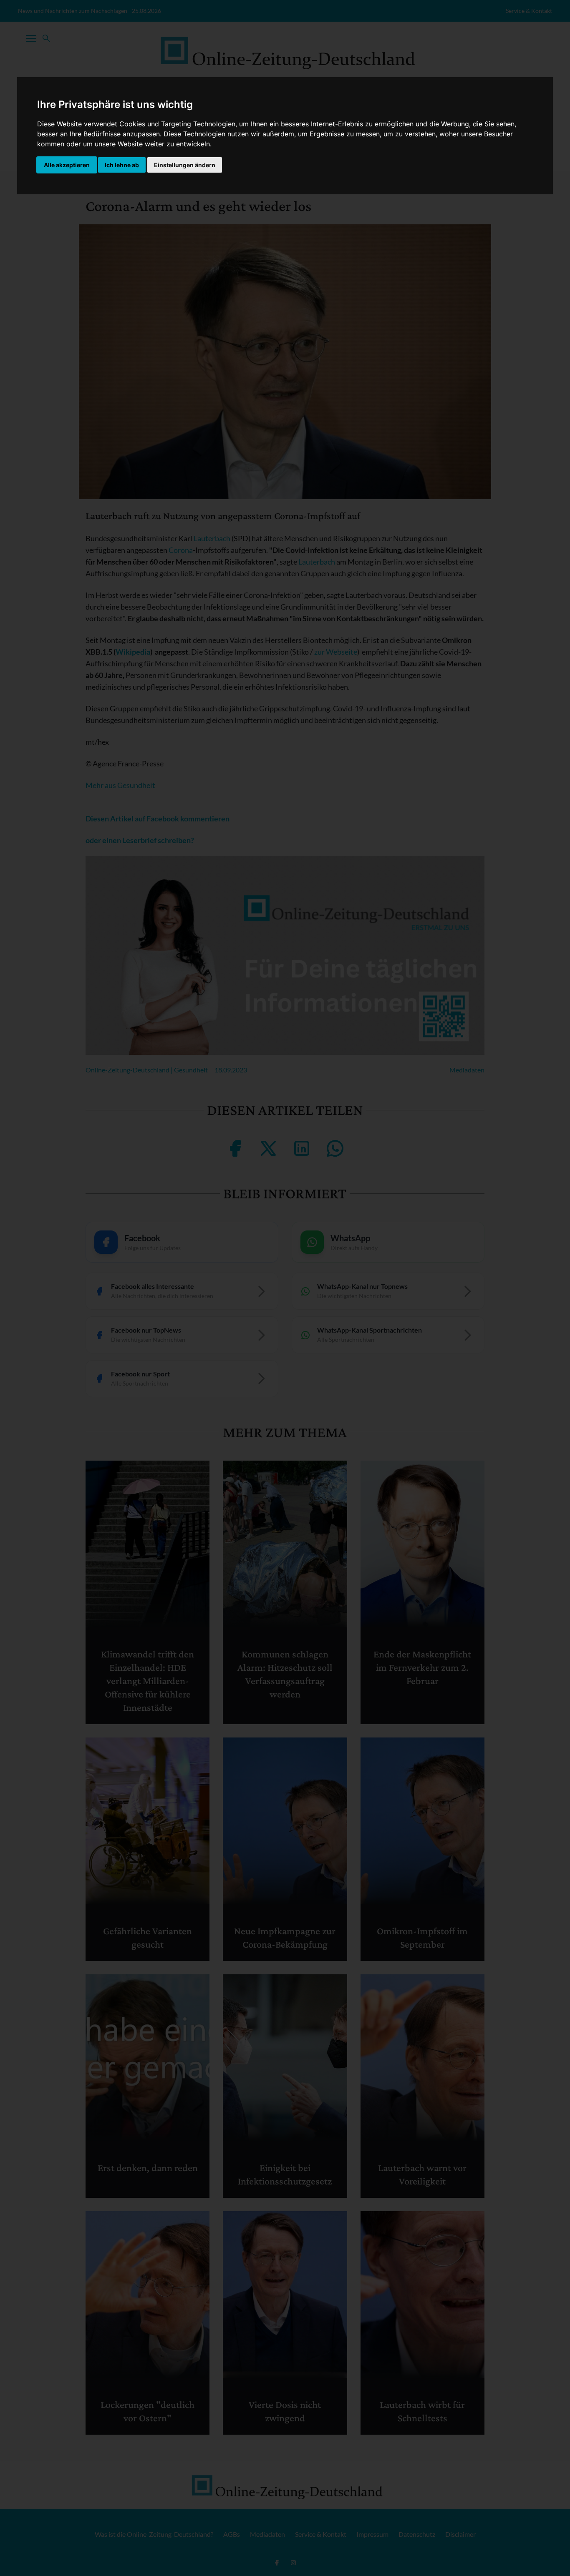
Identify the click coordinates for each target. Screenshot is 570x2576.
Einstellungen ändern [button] (185, 165)
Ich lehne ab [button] (122, 165)
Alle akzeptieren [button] (67, 165)
